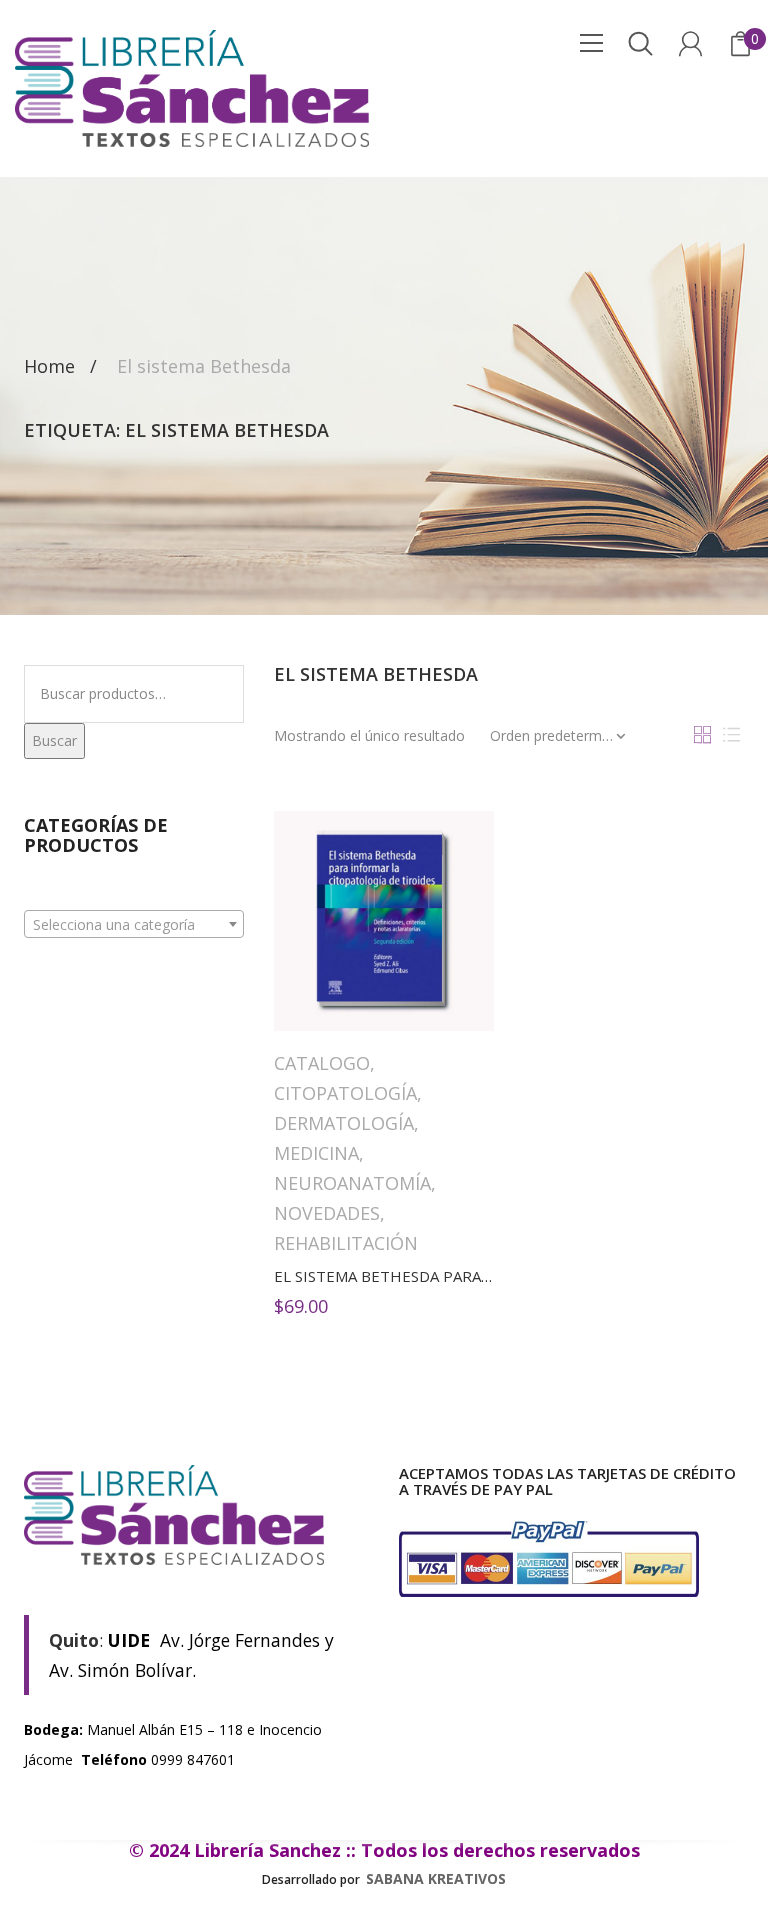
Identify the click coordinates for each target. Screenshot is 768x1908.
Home (49, 367)
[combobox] (134, 924)
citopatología (345, 1093)
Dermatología (344, 1123)
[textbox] (134, 925)
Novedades (327, 1213)
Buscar (54, 740)
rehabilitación (346, 1243)
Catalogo (322, 1063)
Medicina (316, 1153)
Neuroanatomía (352, 1183)
